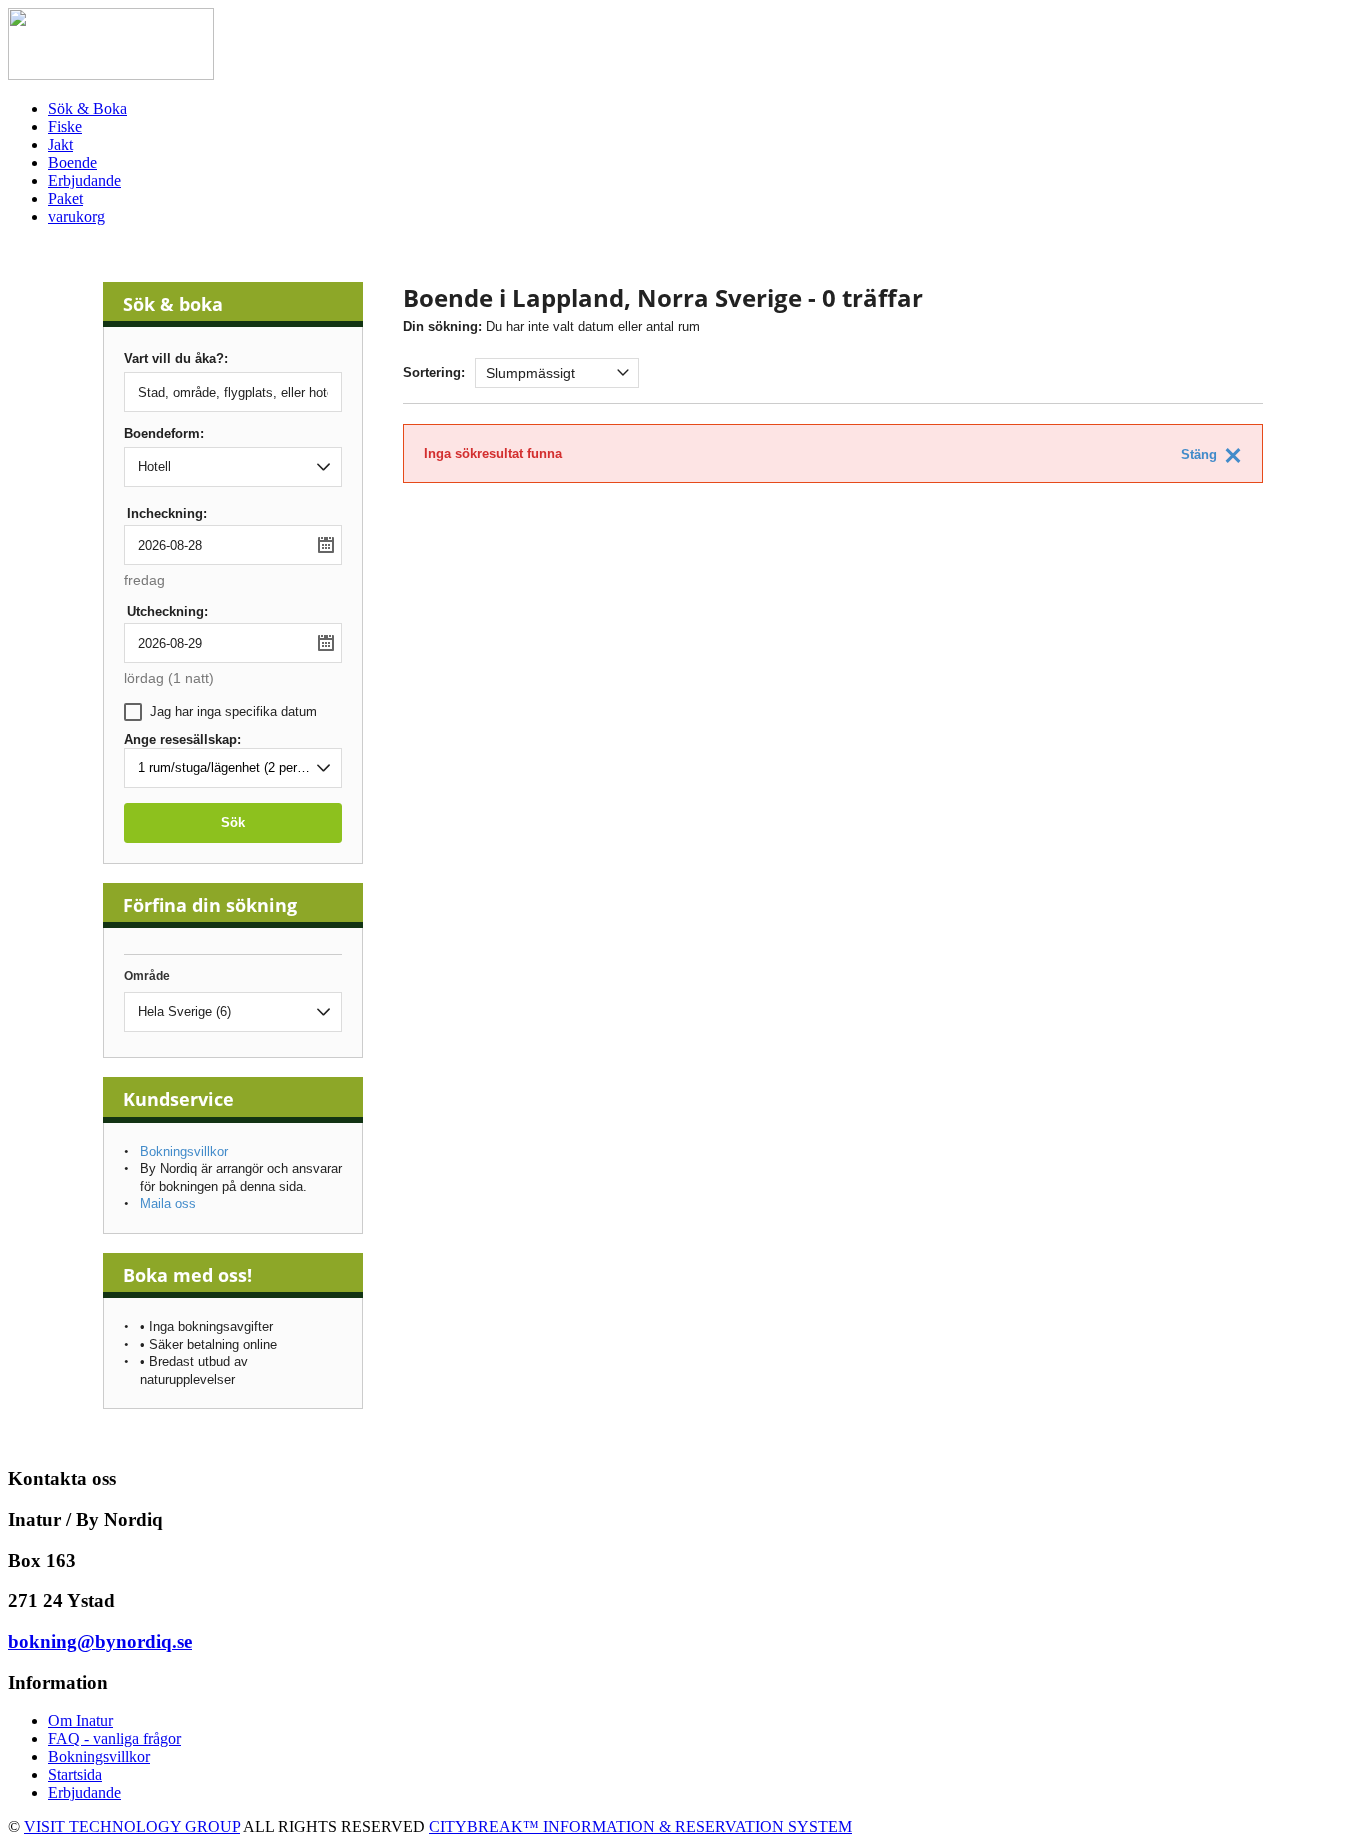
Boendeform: (164, 434)
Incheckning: (167, 513)
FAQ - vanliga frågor (114, 1738)
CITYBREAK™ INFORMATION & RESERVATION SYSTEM (640, 1826)
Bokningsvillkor (184, 1151)
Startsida (75, 1774)
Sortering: (434, 372)
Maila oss (168, 1203)
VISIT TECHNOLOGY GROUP (132, 1826)
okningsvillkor (104, 1756)
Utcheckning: (167, 611)
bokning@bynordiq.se (100, 1641)
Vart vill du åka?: (176, 359)
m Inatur (86, 1720)
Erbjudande (84, 1792)
